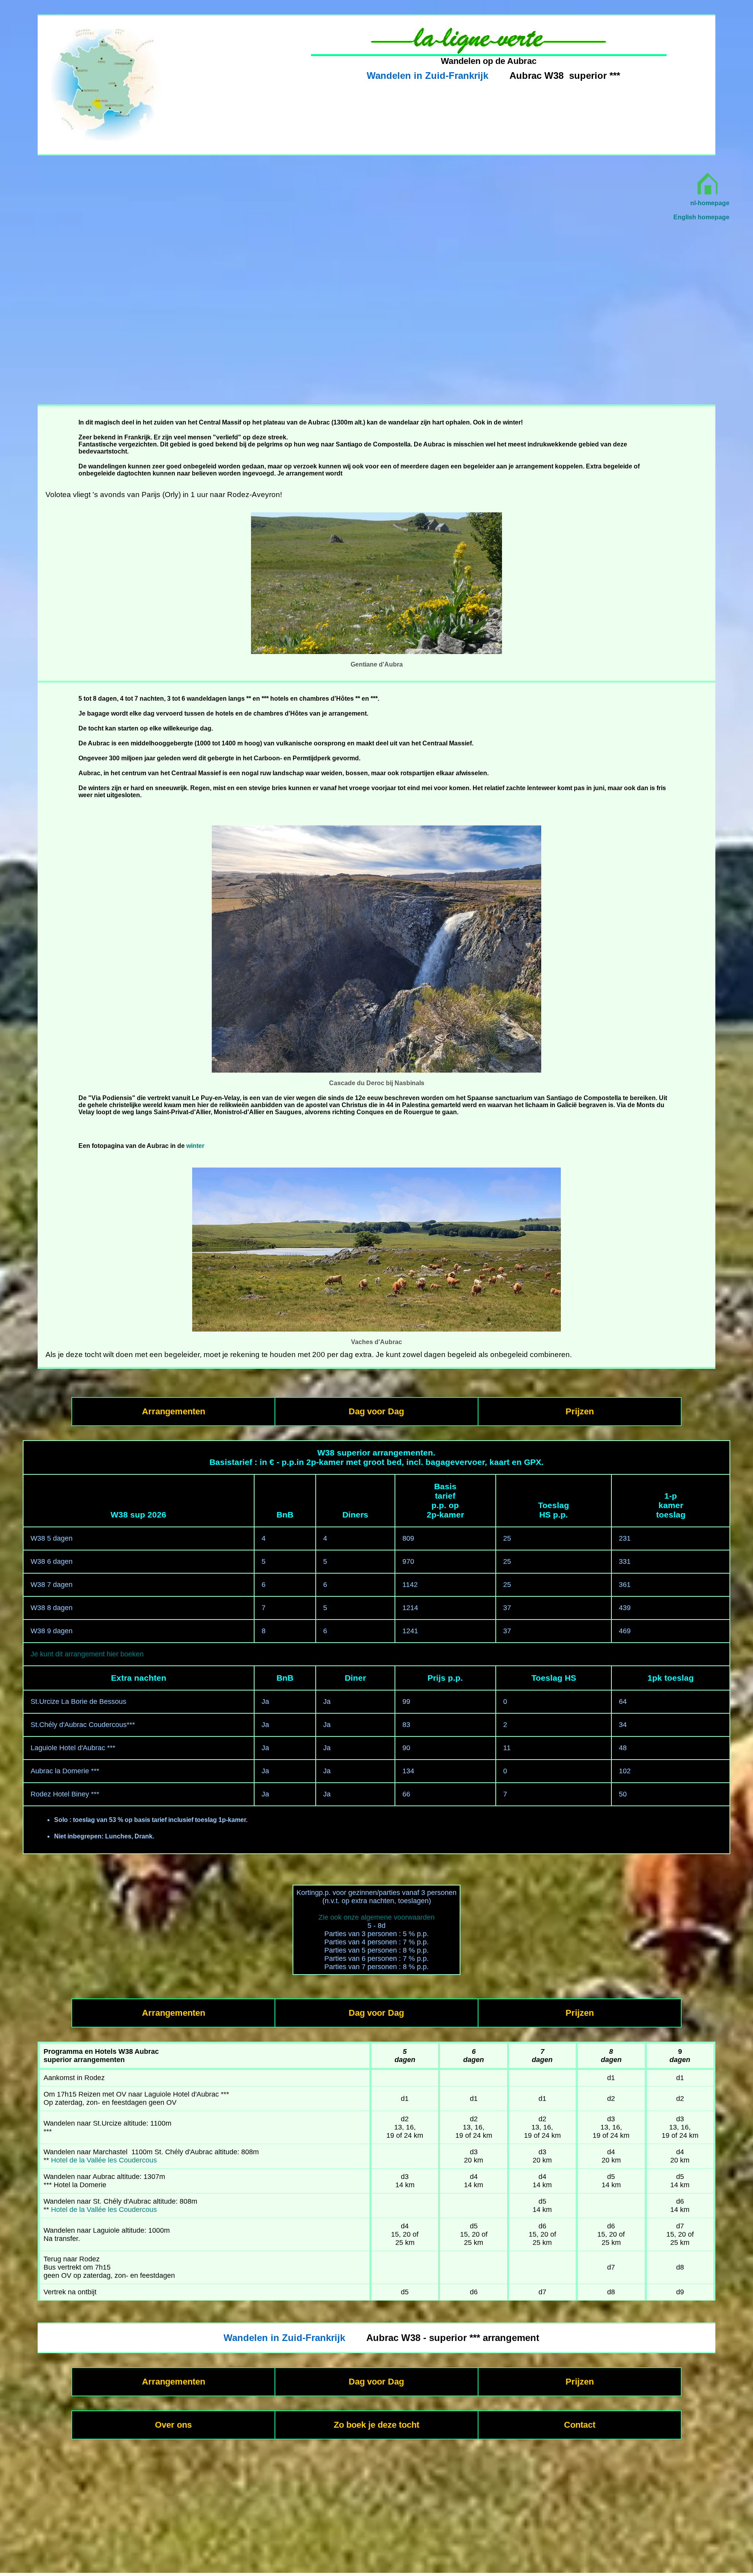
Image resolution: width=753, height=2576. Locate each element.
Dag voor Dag (376, 1411)
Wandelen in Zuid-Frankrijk (427, 76)
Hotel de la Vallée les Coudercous (104, 2160)
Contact (580, 2425)
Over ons (173, 2425)
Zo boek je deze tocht (376, 2425)
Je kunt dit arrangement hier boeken (87, 1654)
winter (195, 1146)
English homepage (701, 217)
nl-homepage (710, 203)
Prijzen (580, 1411)
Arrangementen (174, 1411)
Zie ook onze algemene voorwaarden (376, 1917)
